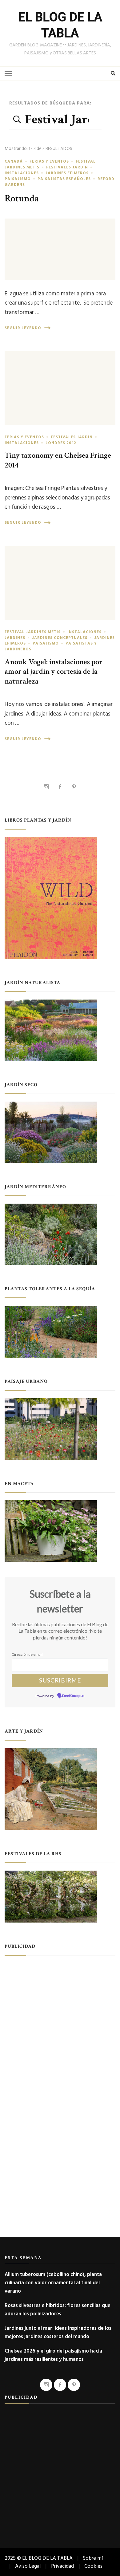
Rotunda (22, 198)
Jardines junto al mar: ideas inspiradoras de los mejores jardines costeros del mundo (58, 2332)
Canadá (14, 161)
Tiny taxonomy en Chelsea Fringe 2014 (58, 460)
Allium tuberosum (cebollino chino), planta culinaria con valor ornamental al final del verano (53, 2283)
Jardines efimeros (67, 173)
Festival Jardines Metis (33, 632)
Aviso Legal (28, 2566)
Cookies (93, 2566)
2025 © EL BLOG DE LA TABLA (39, 2558)
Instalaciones (22, 173)
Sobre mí (93, 2558)
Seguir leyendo (23, 328)
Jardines (15, 638)
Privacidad (62, 2566)
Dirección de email (27, 1654)
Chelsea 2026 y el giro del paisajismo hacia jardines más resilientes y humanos (53, 2355)
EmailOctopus (73, 1696)
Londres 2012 (61, 443)
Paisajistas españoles (64, 179)
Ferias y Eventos (49, 161)
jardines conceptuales (60, 638)
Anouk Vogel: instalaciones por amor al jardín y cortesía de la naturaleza (54, 672)
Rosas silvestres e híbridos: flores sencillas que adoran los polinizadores (58, 2310)
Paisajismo (18, 179)
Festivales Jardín (67, 167)
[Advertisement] (60, 2023)
